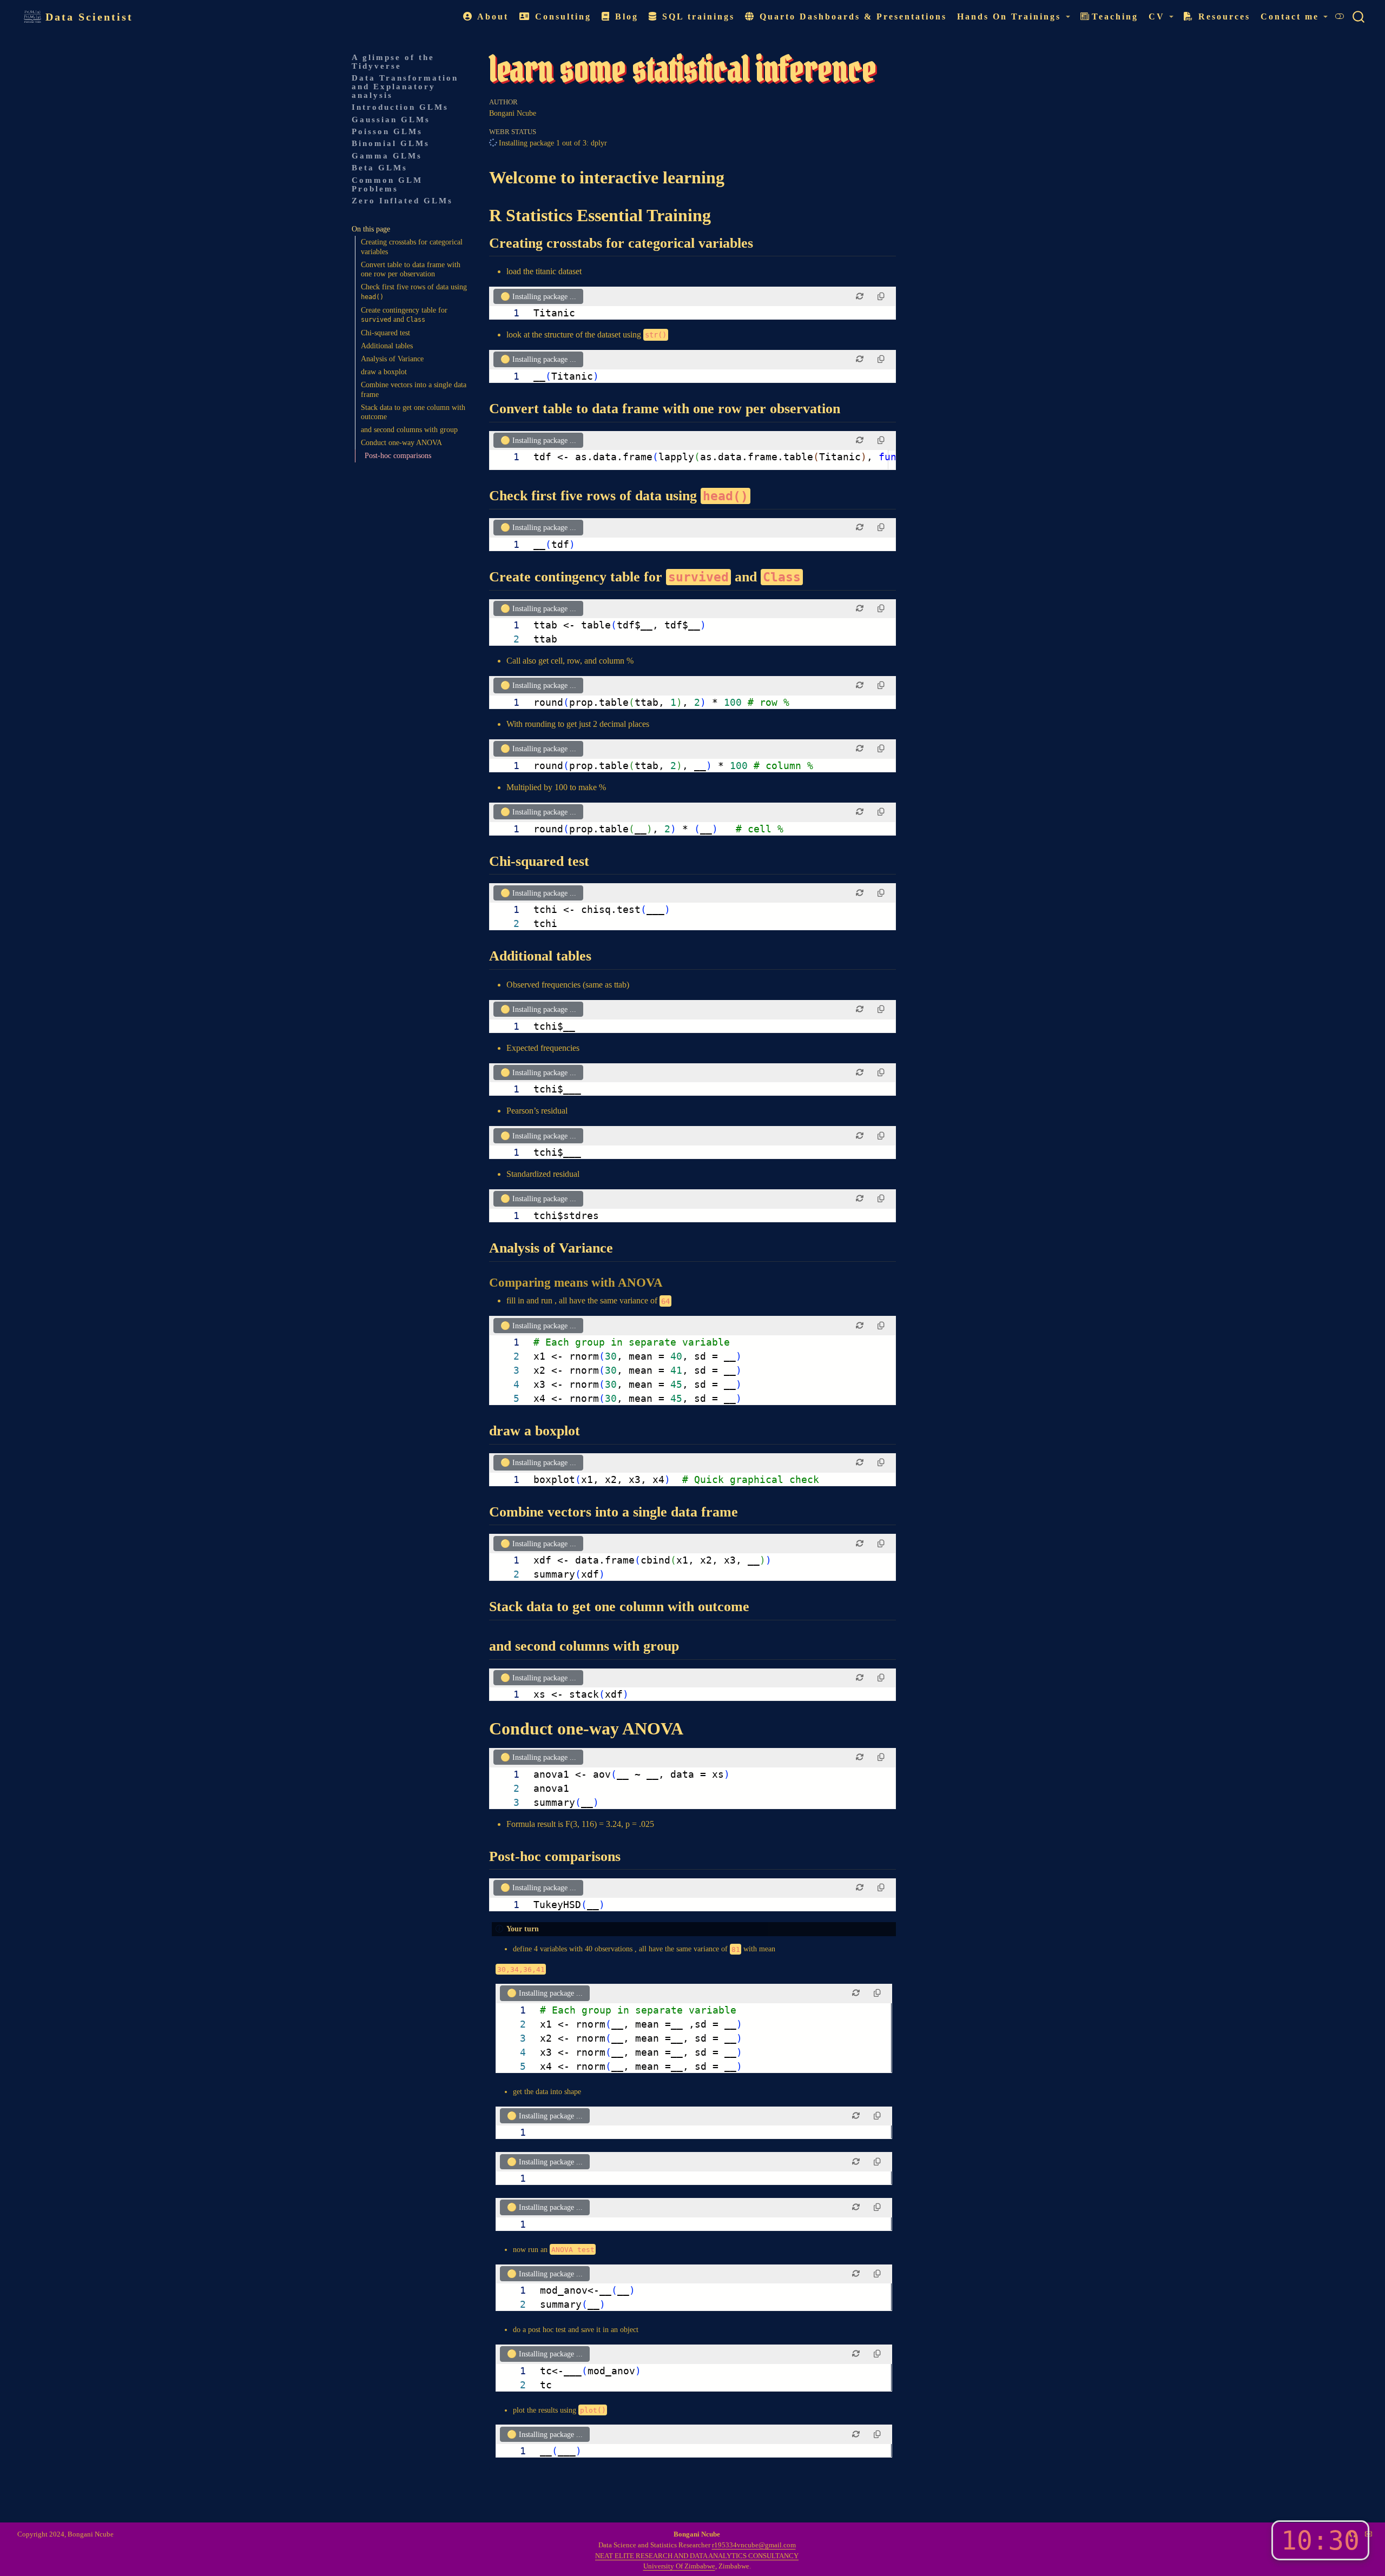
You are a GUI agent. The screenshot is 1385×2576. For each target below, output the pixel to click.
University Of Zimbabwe (679, 2566)
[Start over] (860, 296)
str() (656, 335)
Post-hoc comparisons (398, 456)
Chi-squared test (385, 333)
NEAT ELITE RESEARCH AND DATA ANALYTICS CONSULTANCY (697, 2556)
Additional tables (387, 346)
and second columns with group (409, 430)
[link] (1014, 17)
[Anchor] (763, 241)
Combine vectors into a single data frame (414, 390)
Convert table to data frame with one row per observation (411, 269)
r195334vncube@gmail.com (754, 2545)
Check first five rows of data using (414, 292)
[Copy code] (881, 296)
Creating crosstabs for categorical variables (412, 247)
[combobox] (1359, 16)
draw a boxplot (384, 372)
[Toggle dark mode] (1340, 16)
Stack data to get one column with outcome (413, 412)
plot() (593, 2410)
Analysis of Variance (392, 359)
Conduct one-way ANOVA (401, 443)
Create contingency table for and (404, 315)
